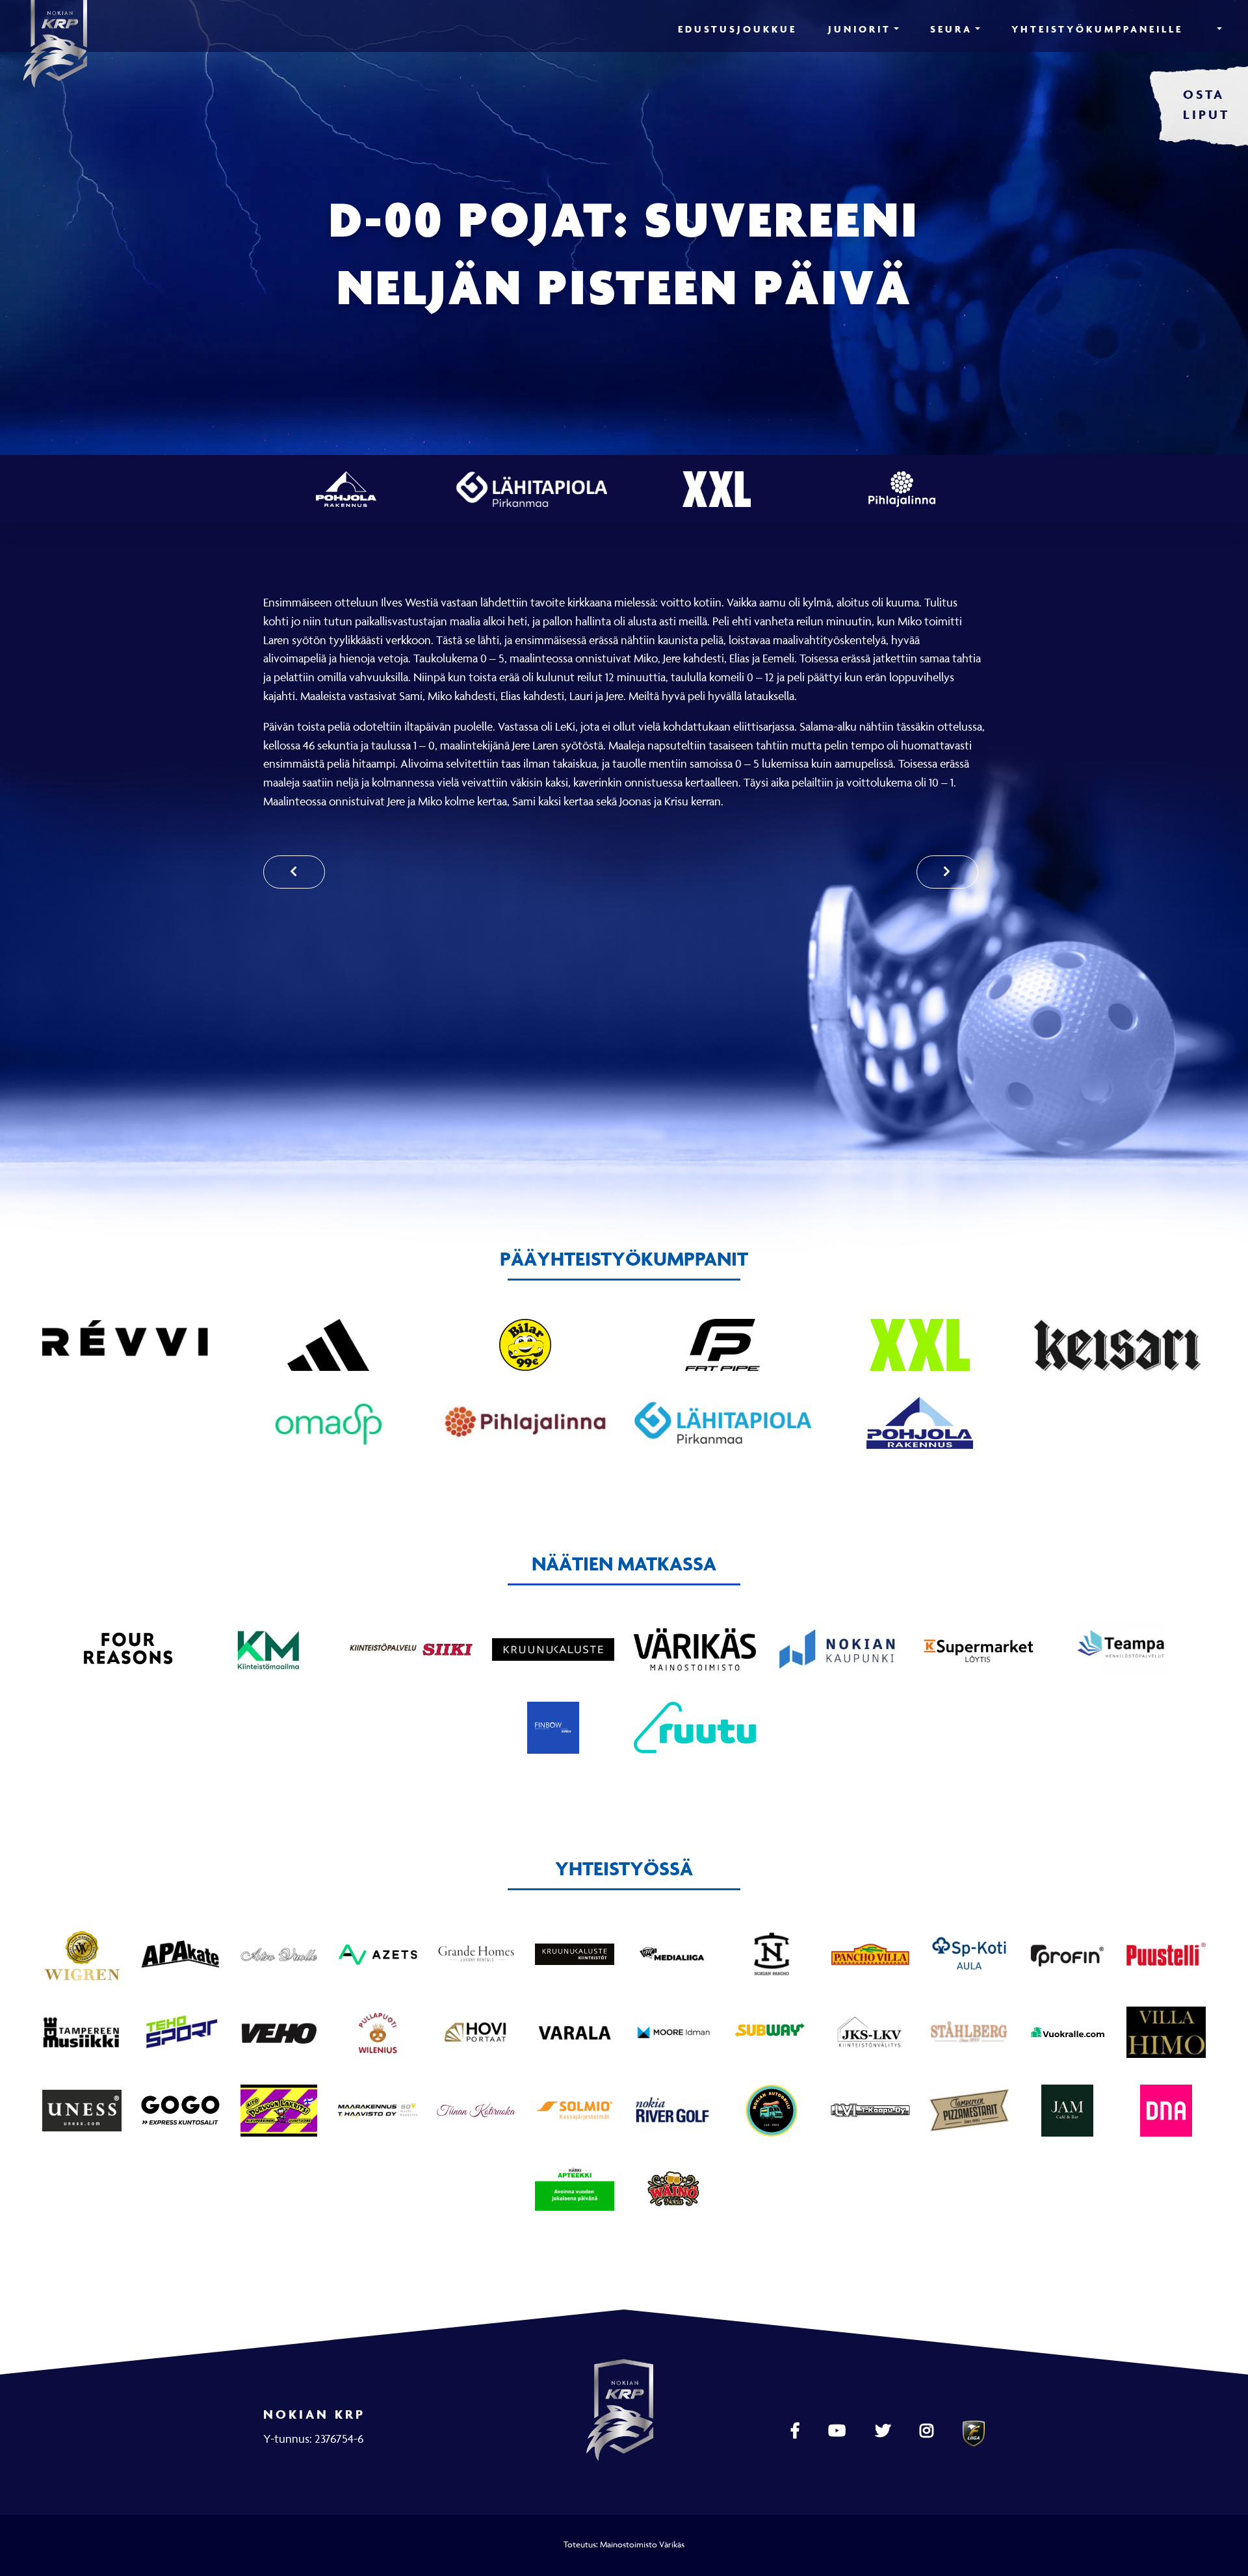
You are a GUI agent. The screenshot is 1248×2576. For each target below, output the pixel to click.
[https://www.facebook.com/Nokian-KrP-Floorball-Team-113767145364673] (797, 2431)
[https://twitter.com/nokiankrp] (884, 2431)
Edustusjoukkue (737, 29)
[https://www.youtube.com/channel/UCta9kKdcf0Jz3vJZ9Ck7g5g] (838, 2431)
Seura (951, 29)
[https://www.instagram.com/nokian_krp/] (928, 2431)
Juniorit (860, 29)
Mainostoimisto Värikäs (642, 2544)
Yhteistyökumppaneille (1097, 29)
